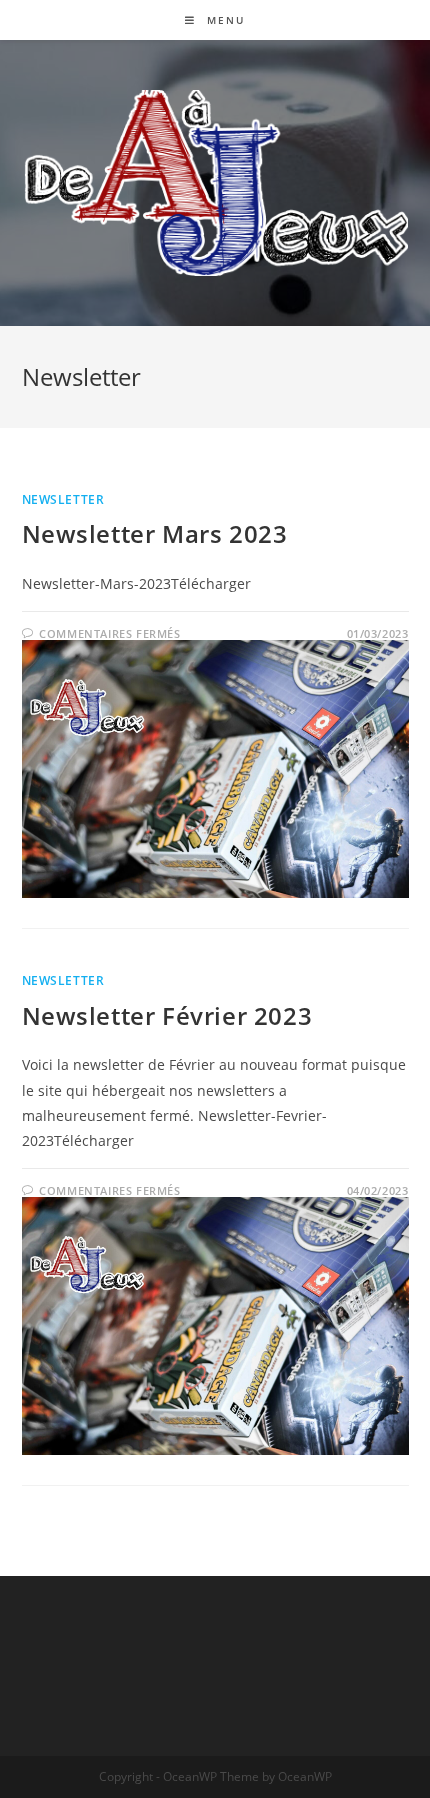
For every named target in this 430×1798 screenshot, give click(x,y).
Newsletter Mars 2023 (155, 533)
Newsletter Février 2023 (167, 1015)
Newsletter (63, 499)
